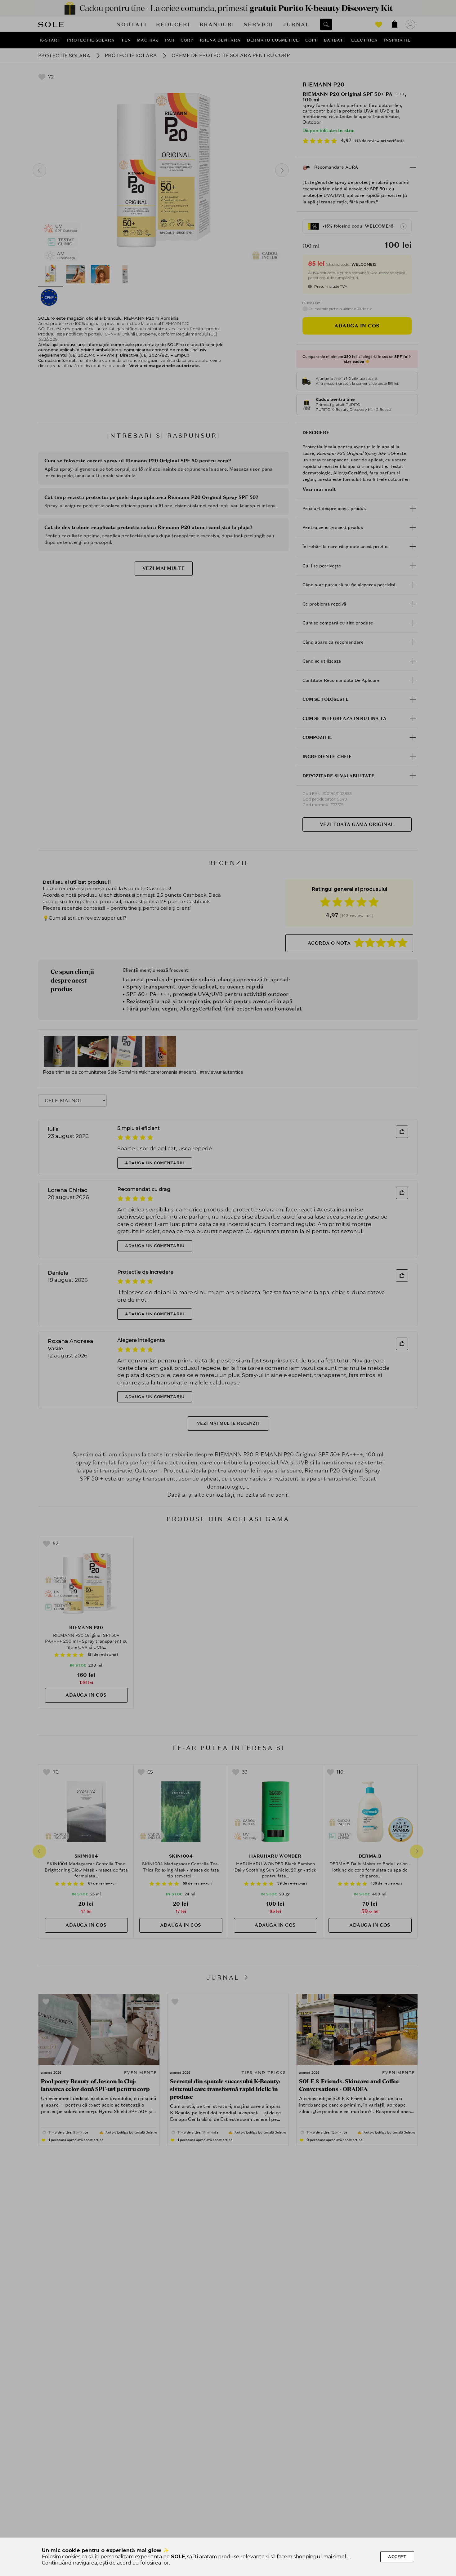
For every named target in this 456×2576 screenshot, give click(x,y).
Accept (397, 2557)
